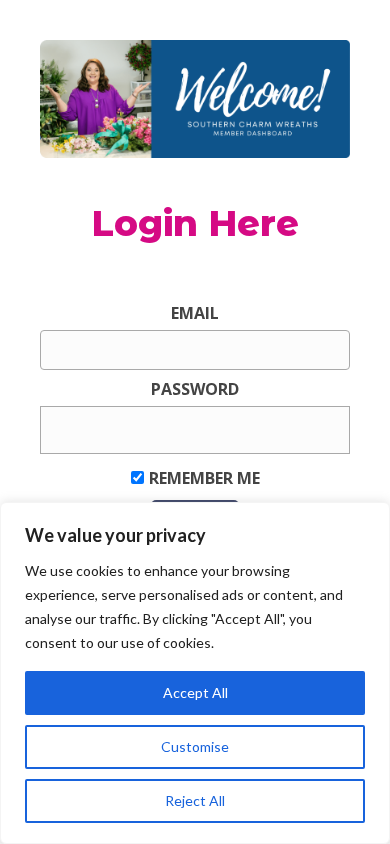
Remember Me (204, 478)
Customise (195, 746)
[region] (195, 673)
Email (195, 313)
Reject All (195, 800)
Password (195, 389)
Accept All (195, 692)
